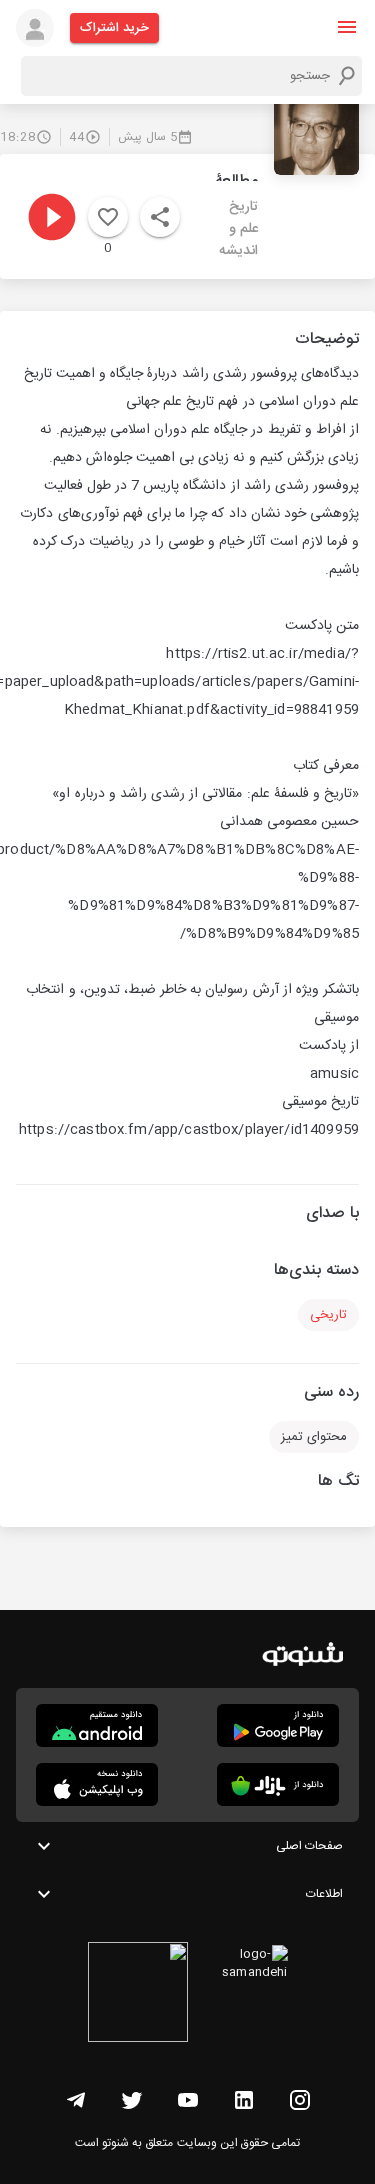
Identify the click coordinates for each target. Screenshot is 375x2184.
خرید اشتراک (114, 28)
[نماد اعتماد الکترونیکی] (138, 1995)
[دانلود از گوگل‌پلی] (278, 1725)
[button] (347, 27)
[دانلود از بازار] (278, 1784)
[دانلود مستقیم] (97, 1725)
